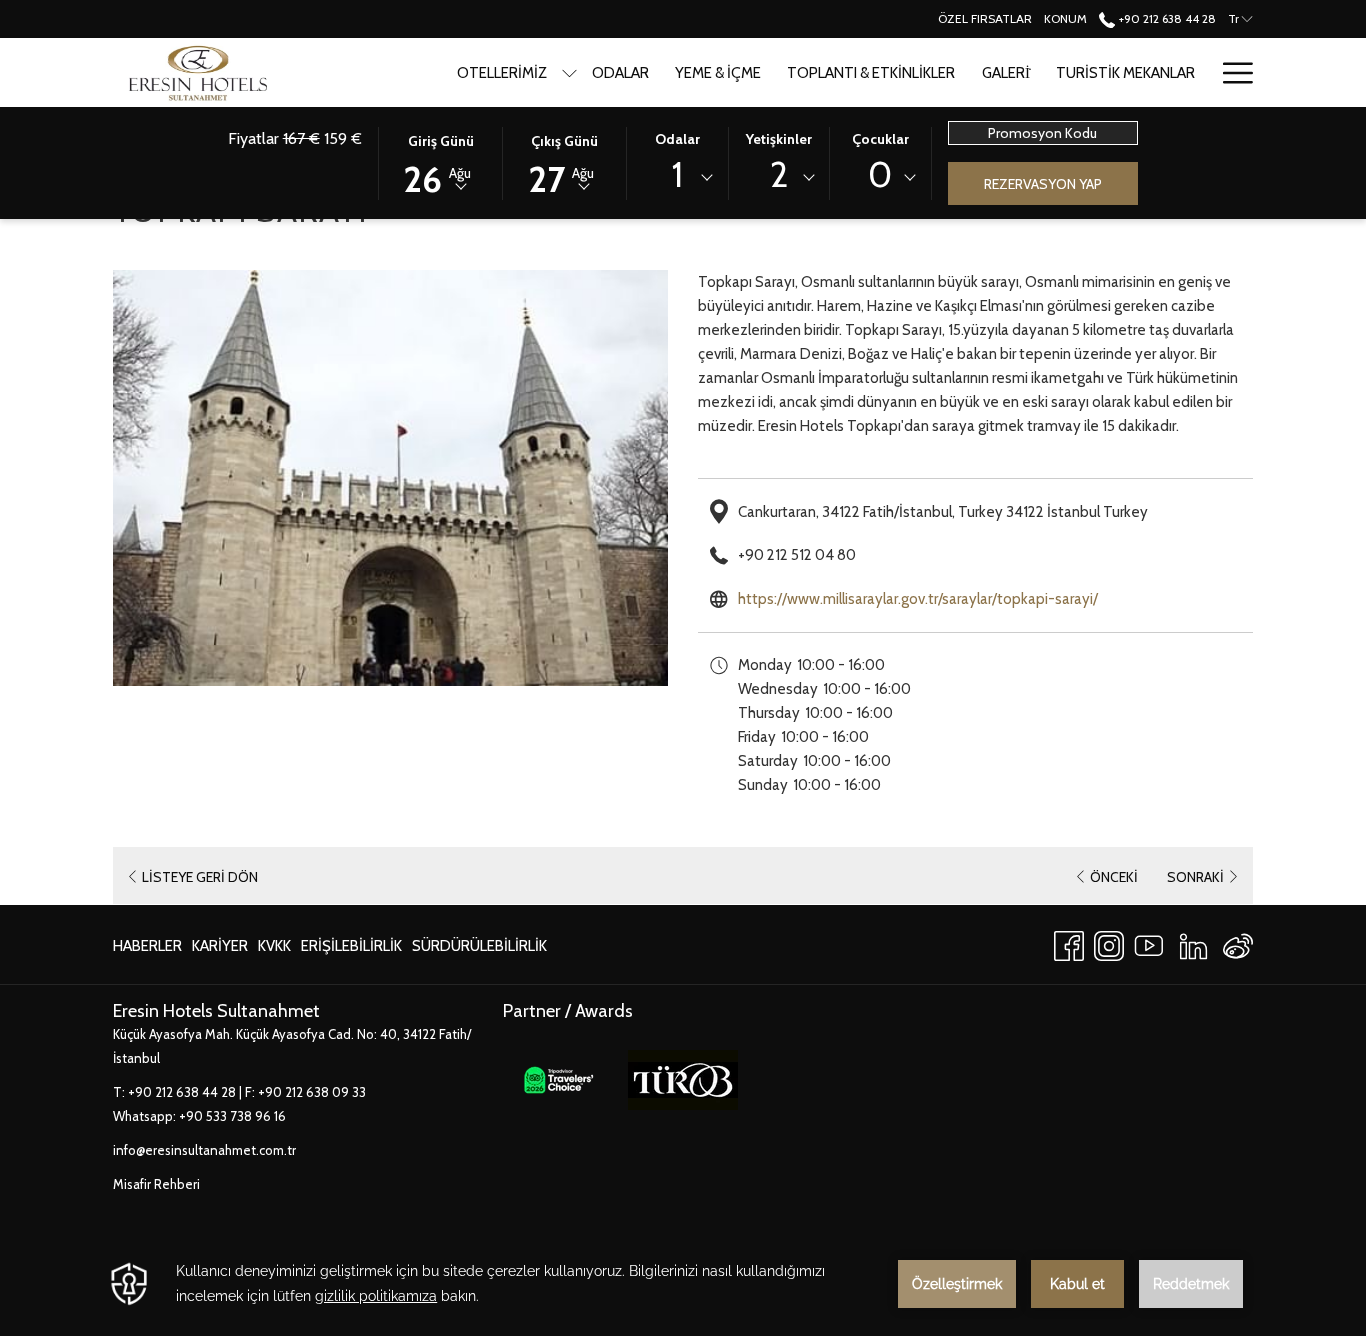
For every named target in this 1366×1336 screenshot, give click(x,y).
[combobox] (677, 178)
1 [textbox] (677, 174)
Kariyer (220, 950)
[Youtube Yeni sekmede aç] (1149, 942)
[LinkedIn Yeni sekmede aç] (1193, 942)
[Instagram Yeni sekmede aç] (1109, 942)
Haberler (147, 946)
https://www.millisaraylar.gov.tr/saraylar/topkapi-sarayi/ (918, 599)
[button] (441, 162)
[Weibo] (1238, 942)
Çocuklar (880, 139)
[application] (683, 1284)
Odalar (677, 139)
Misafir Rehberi (156, 1184)
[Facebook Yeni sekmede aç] (1069, 942)
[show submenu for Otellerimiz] (569, 72)
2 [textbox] (779, 174)
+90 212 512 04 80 (797, 555)
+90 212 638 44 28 (1165, 18)
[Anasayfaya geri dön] (195, 72)
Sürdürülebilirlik (479, 950)
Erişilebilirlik (351, 946)
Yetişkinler (779, 139)
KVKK (274, 950)
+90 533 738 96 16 (232, 1116)
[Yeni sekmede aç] (558, 1079)
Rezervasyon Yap (1043, 184)
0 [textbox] (880, 174)
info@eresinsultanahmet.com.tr (204, 1150)
